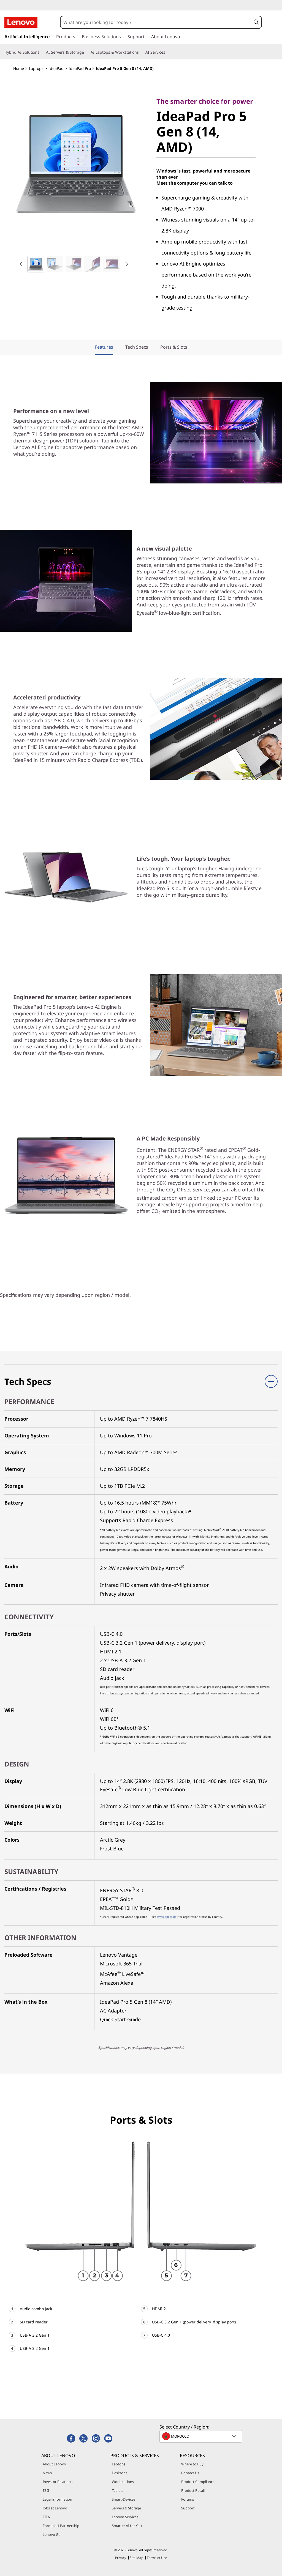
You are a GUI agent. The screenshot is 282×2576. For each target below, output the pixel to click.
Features (104, 347)
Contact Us (190, 2473)
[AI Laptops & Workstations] (141, 52)
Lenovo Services (125, 2517)
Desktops (120, 2473)
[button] (256, 22)
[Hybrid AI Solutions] (42, 52)
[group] (36, 264)
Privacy (121, 2558)
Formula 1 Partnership (61, 2526)
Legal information (57, 2499)
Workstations (123, 2482)
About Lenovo (54, 2464)
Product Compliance (198, 2482)
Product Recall (193, 2490)
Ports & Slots (174, 347)
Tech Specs (137, 347)
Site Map (136, 2558)
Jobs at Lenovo (55, 2508)
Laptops (36, 68)
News (47, 2473)
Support (188, 2508)
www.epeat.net (167, 1917)
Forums (188, 2499)
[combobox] (156, 22)
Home (19, 68)
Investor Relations (58, 2482)
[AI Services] (167, 52)
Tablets (118, 2490)
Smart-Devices (124, 2499)
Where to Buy (192, 2464)
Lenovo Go (52, 2534)
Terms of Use (157, 2558)
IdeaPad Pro (80, 68)
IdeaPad (56, 68)
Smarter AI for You (127, 2526)
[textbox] (201, 2436)
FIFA (46, 2517)
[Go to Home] (21, 22)
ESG (46, 2490)
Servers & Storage (126, 2508)
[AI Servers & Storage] (86, 52)
